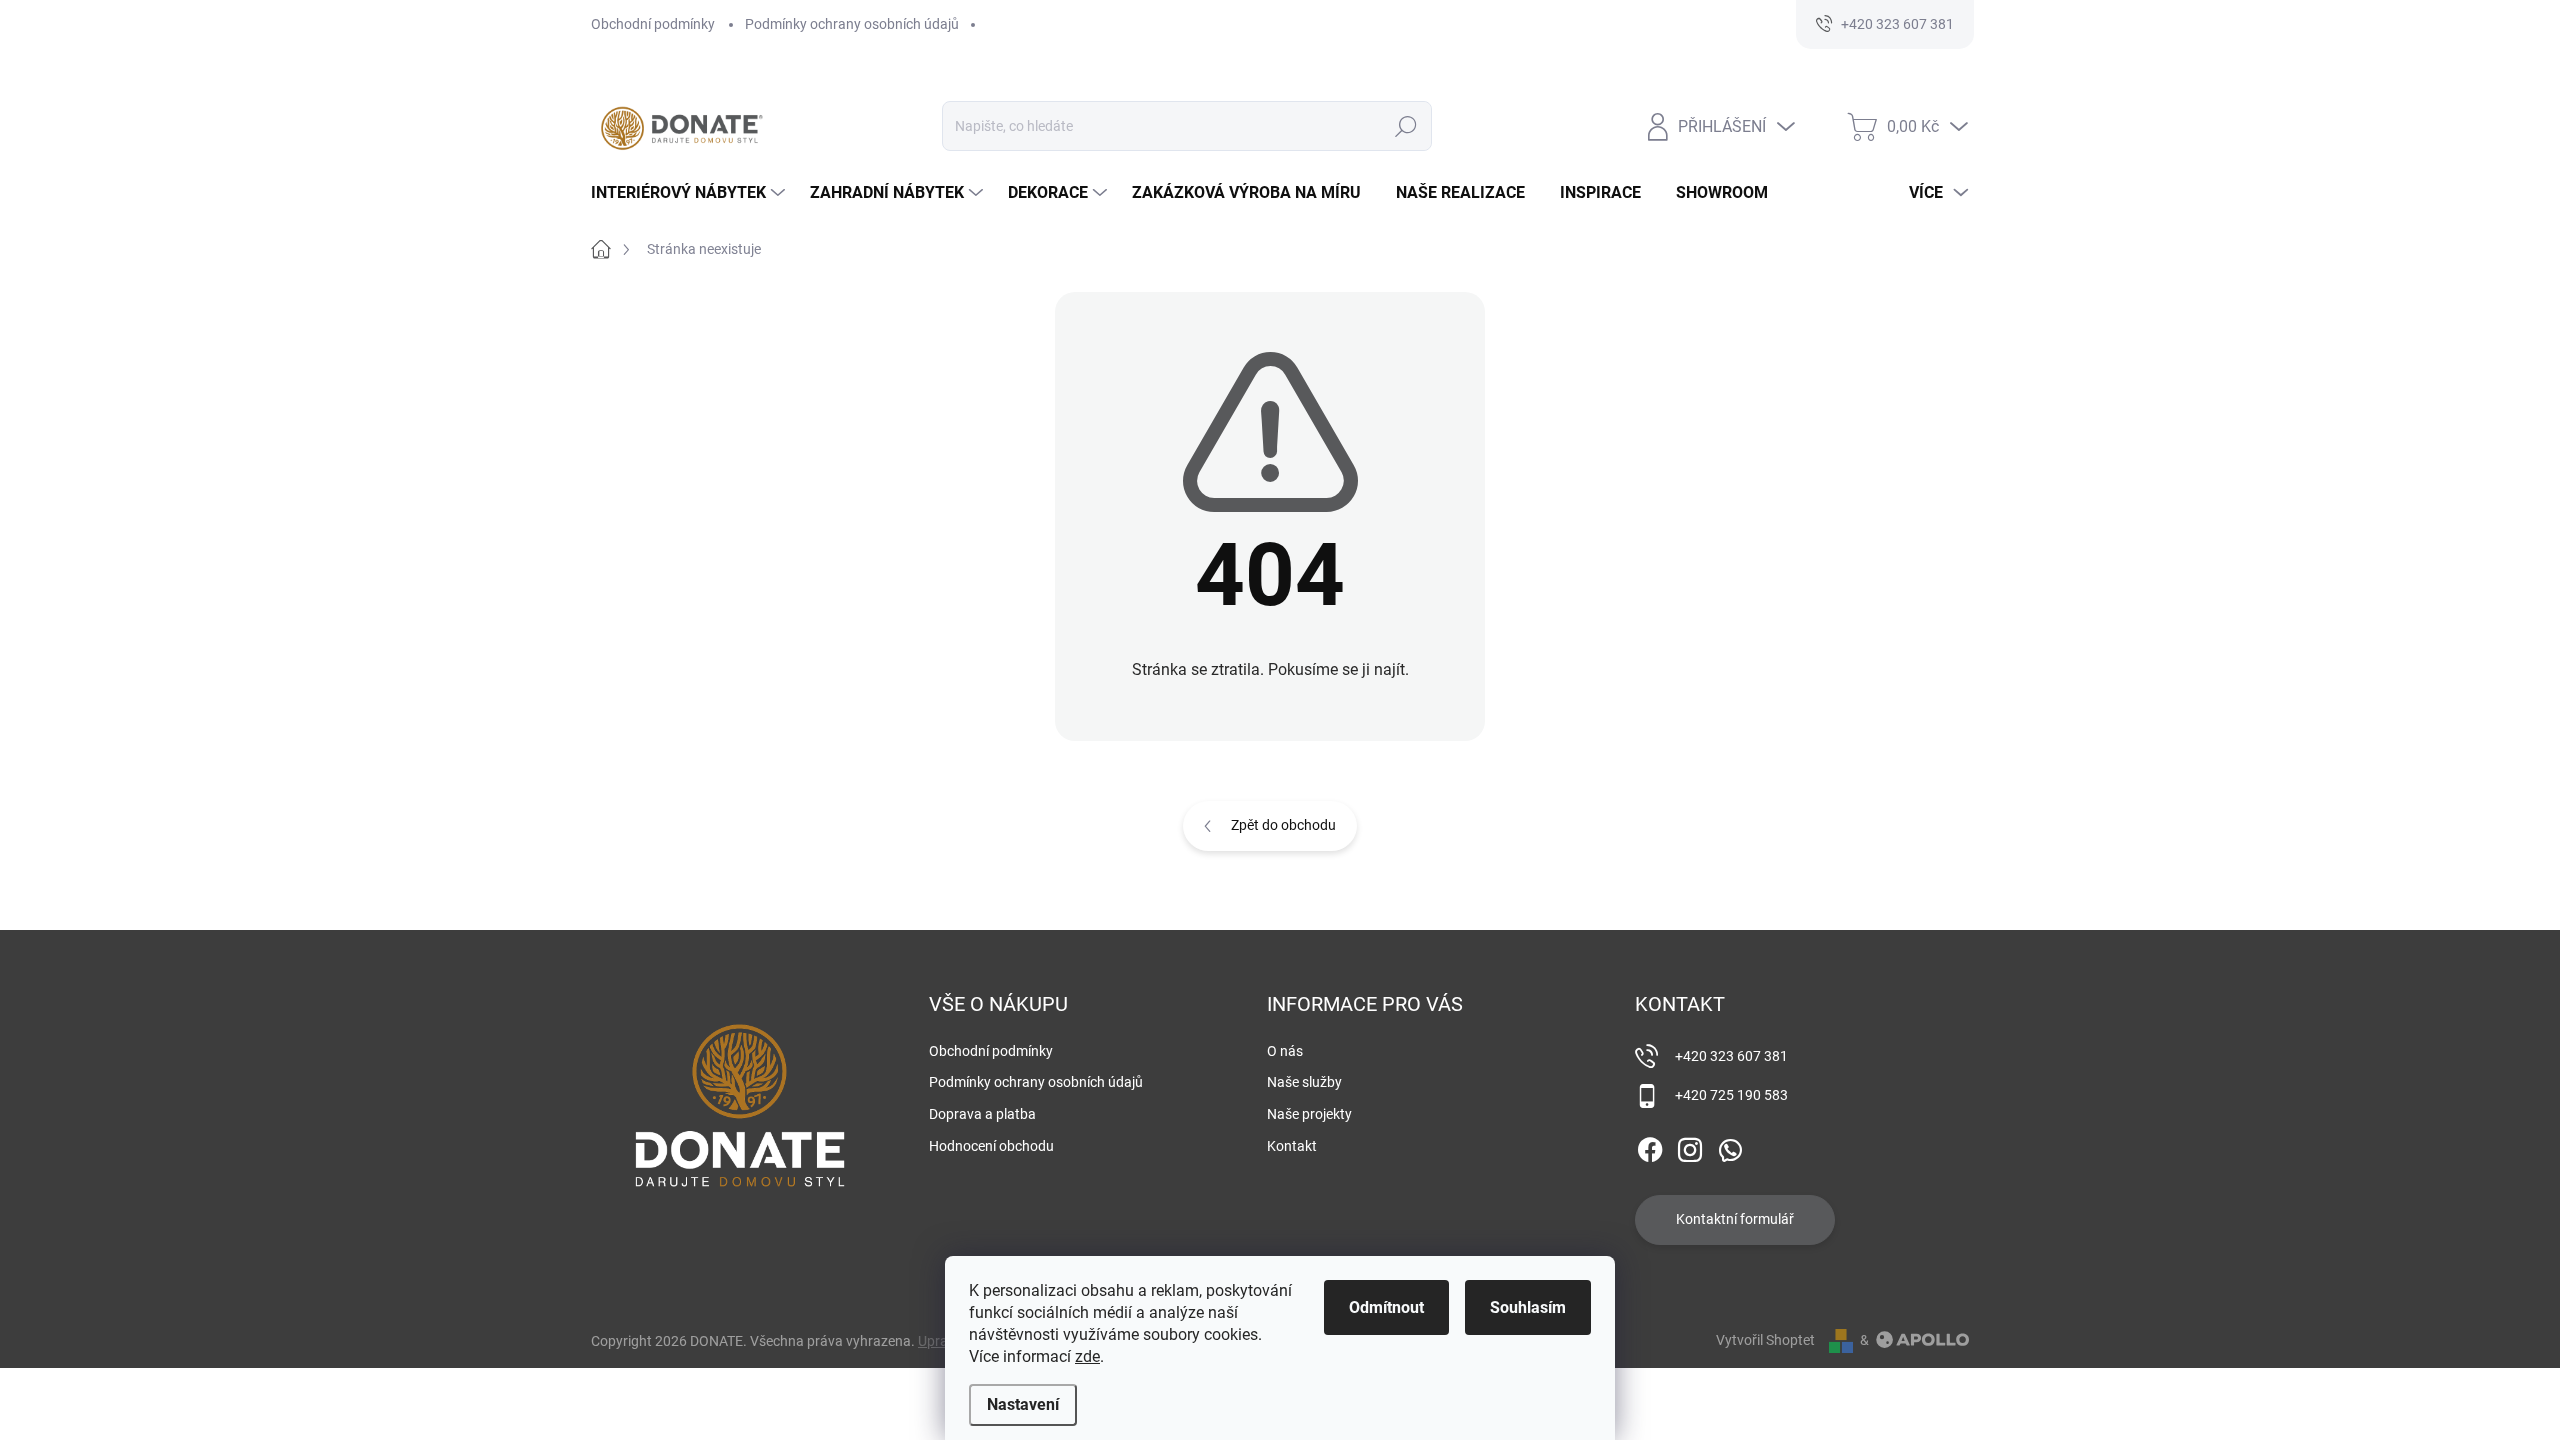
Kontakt (1292, 1146)
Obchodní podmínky (653, 24)
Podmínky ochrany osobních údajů (852, 24)
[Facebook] (1650, 1146)
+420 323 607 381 (1731, 1056)
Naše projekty (1309, 1114)
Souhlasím (1528, 1307)
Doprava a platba (982, 1114)
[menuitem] (690, 193)
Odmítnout (1386, 1307)
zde (1087, 1356)
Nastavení (1023, 1404)
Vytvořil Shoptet (1765, 1340)
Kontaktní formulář (1735, 1219)
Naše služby (1304, 1082)
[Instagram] (1690, 1146)
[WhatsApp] (1730, 1146)
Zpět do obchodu (1283, 825)
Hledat (1406, 126)
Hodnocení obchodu (991, 1146)
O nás (1285, 1051)
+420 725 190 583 (1731, 1095)
